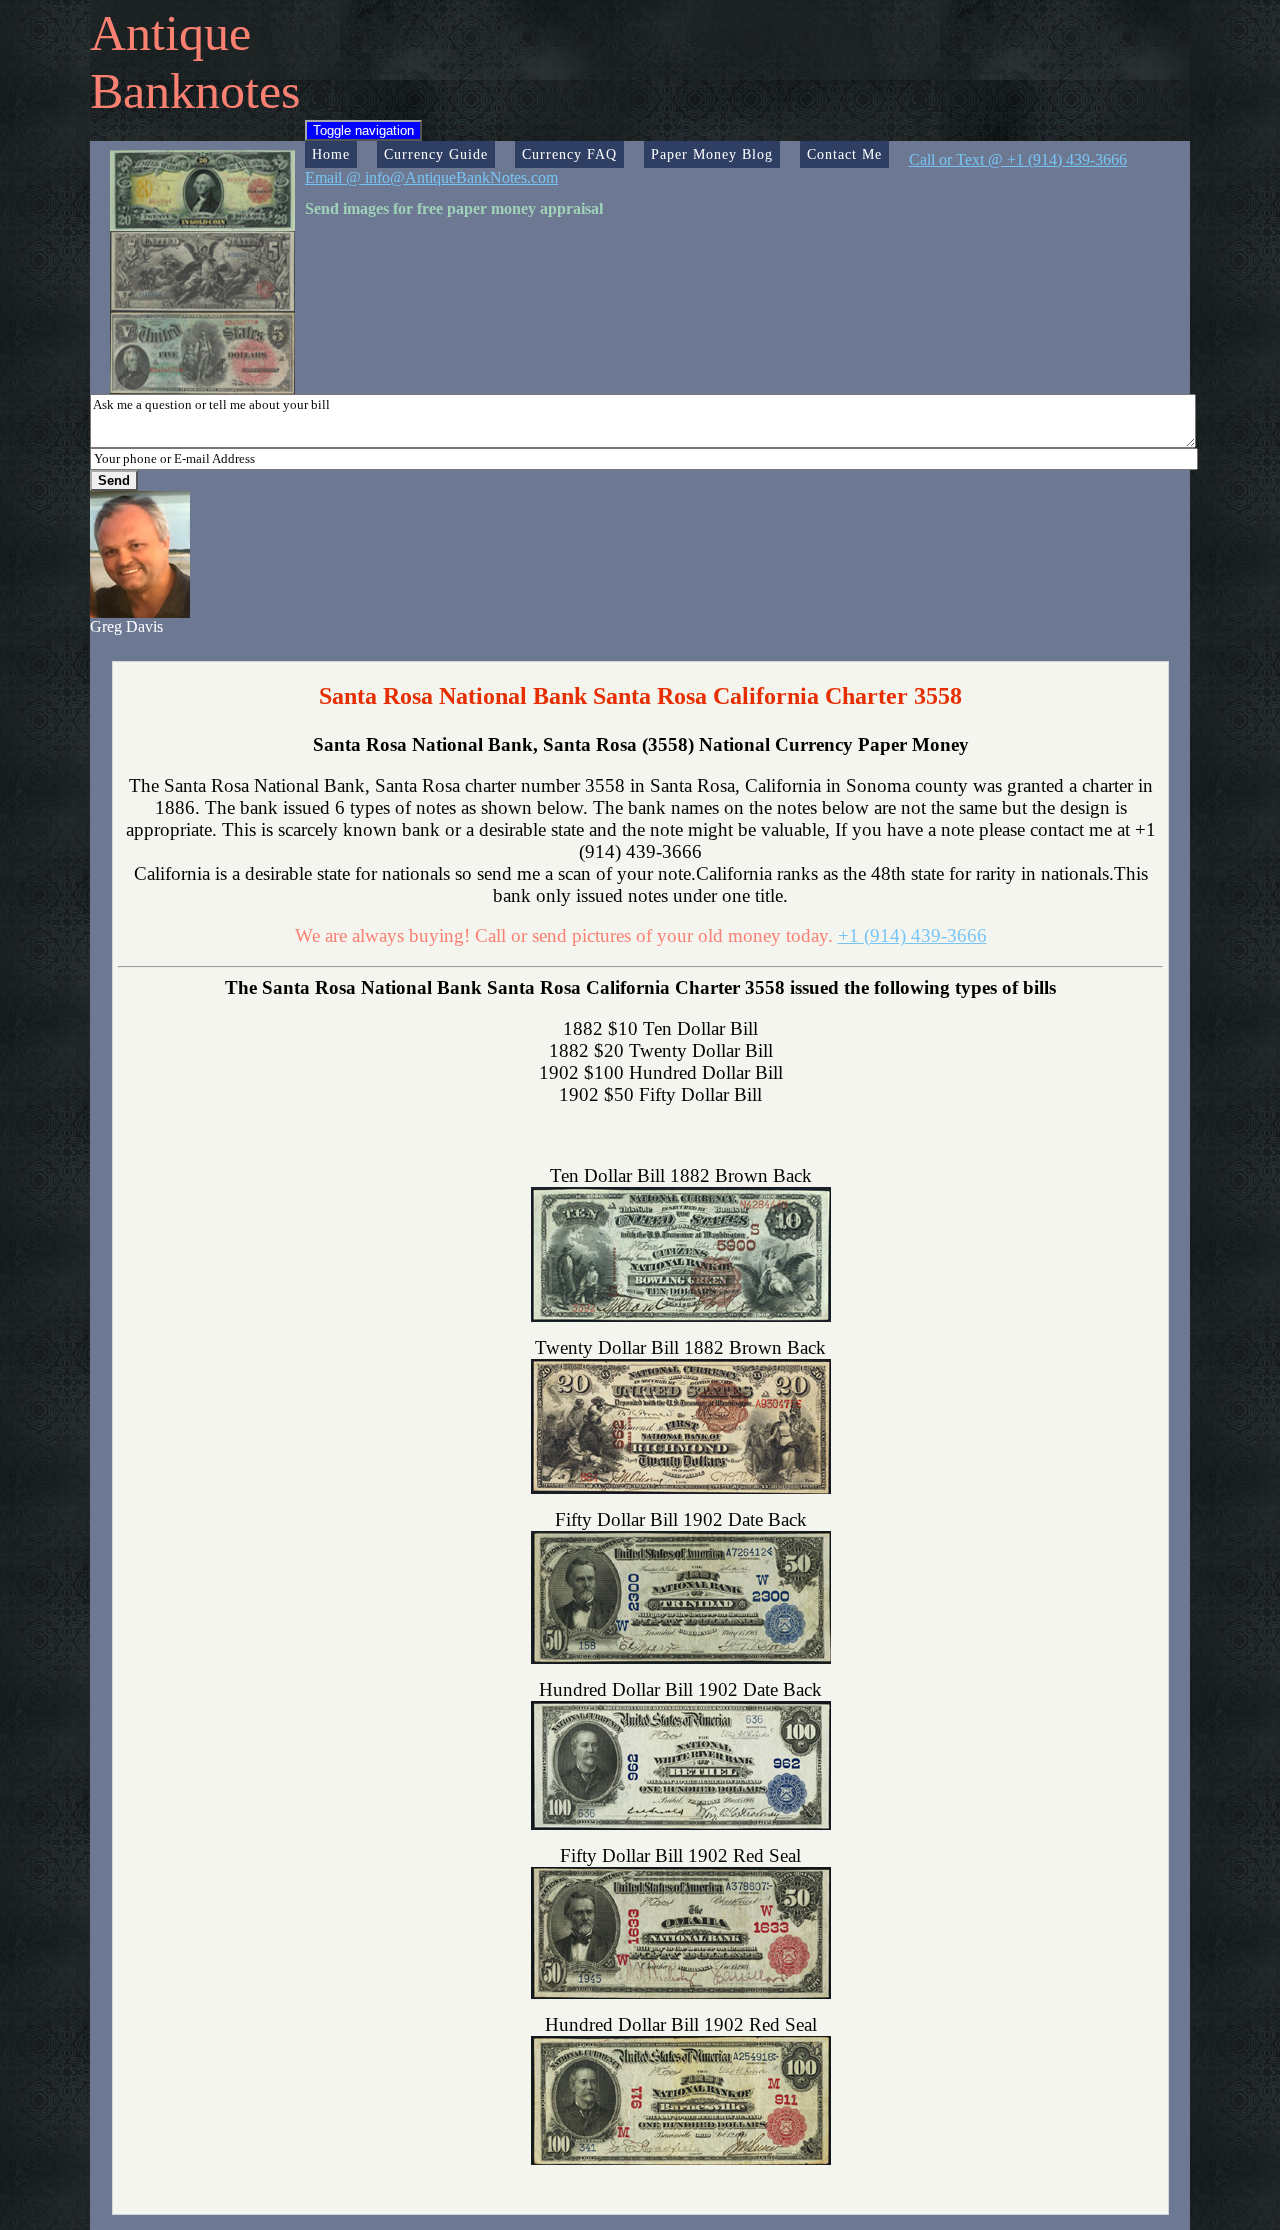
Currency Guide (436, 154)
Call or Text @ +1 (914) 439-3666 (1018, 159)
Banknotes (195, 91)
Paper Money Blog (712, 154)
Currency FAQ (569, 154)
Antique (170, 33)
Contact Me (844, 154)
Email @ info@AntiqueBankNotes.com (431, 177)
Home (331, 154)
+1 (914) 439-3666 (912, 935)
